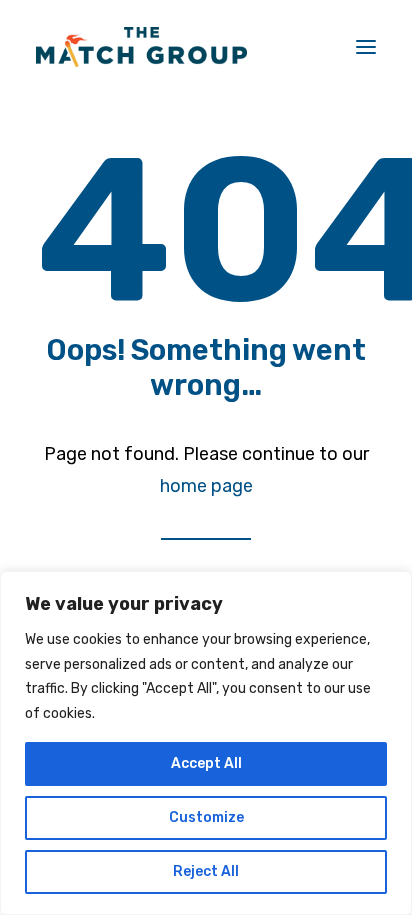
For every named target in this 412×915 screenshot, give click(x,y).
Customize (206, 817)
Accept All (206, 763)
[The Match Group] (141, 47)
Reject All (206, 871)
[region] (206, 743)
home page (206, 486)
